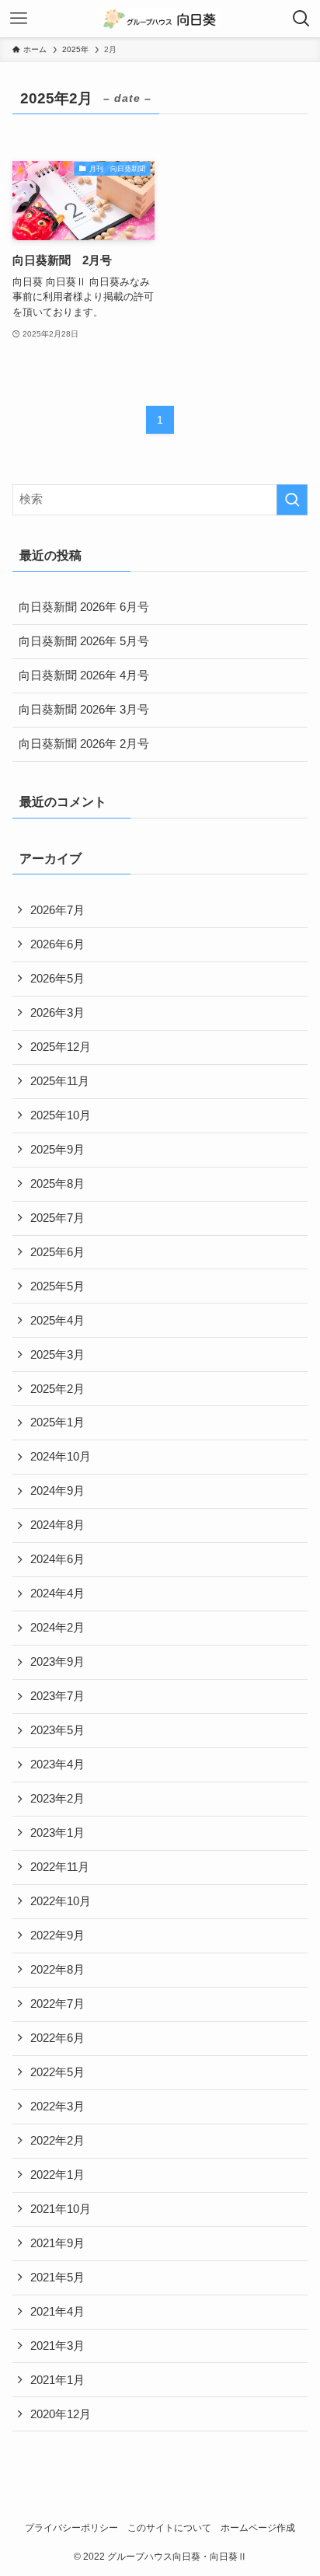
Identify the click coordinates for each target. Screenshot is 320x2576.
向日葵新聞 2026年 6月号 (84, 607)
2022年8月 (57, 1970)
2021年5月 (57, 2278)
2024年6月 (57, 1559)
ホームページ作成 (258, 2528)
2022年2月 (57, 2141)
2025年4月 (57, 1321)
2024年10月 (61, 1457)
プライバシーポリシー (71, 2528)
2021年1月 (57, 2380)
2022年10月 (61, 1901)
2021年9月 (57, 2243)
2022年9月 (57, 1935)
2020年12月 (61, 2414)
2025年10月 (61, 1115)
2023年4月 (57, 1764)
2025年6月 (57, 1252)
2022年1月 (57, 2175)
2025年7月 (57, 1218)
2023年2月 (57, 1799)
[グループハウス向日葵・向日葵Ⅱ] (160, 19)
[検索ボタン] (301, 19)
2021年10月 (61, 2209)
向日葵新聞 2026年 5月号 (84, 641)
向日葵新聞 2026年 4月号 (84, 675)
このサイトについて (169, 2528)
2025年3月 (57, 1355)
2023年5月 (57, 1730)
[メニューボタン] (19, 19)
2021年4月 (57, 2312)
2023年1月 (57, 1833)
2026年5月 (57, 979)
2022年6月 (57, 2038)
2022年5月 (57, 2072)
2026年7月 (57, 910)
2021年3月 (57, 2346)
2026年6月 (57, 944)
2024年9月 (57, 1491)
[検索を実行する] (292, 500)
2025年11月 (60, 1081)
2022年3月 (57, 2107)
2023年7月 (57, 1696)
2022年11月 (60, 1867)
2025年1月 (57, 1422)
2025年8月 (57, 1184)
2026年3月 (57, 1013)
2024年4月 (57, 1593)
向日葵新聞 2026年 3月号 (84, 710)
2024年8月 (57, 1525)
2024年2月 (57, 1628)
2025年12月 (61, 1047)
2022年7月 (57, 2004)
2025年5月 (57, 1286)
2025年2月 (57, 1389)
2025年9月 (57, 1150)
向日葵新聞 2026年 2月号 (84, 744)
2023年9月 (57, 1662)
